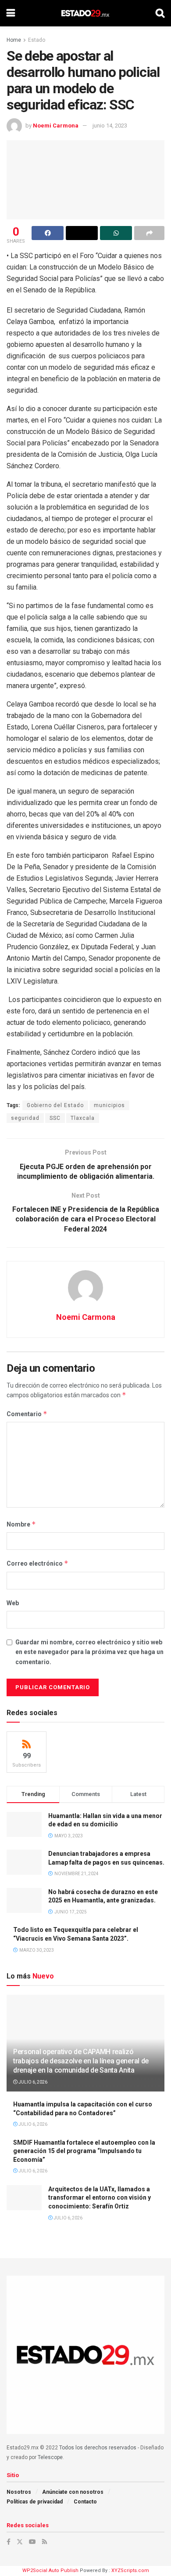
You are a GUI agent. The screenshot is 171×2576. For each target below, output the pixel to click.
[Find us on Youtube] (32, 2542)
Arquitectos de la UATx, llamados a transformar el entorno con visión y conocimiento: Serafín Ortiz (100, 2198)
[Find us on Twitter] (20, 2542)
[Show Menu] (11, 13)
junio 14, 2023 (110, 126)
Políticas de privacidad (35, 2502)
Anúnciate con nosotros (73, 2492)
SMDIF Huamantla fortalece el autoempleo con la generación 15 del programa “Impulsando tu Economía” (84, 2151)
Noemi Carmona (56, 126)
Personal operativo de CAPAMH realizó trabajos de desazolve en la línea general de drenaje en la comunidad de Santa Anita (81, 2061)
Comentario (27, 1414)
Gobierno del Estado (55, 1105)
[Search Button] (160, 13)
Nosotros (19, 2492)
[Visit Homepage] (85, 13)
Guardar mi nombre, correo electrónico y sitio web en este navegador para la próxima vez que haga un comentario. (89, 1652)
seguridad (25, 1118)
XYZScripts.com (130, 2571)
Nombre (21, 1524)
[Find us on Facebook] (9, 2542)
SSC (55, 1118)
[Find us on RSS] (45, 2542)
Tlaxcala (83, 1118)
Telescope (50, 2457)
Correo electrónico (37, 1563)
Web (13, 1603)
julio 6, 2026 (32, 2082)
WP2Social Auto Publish (50, 2571)
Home (14, 40)
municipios (109, 1105)
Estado (37, 40)
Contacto (85, 2502)
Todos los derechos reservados (98, 2448)
